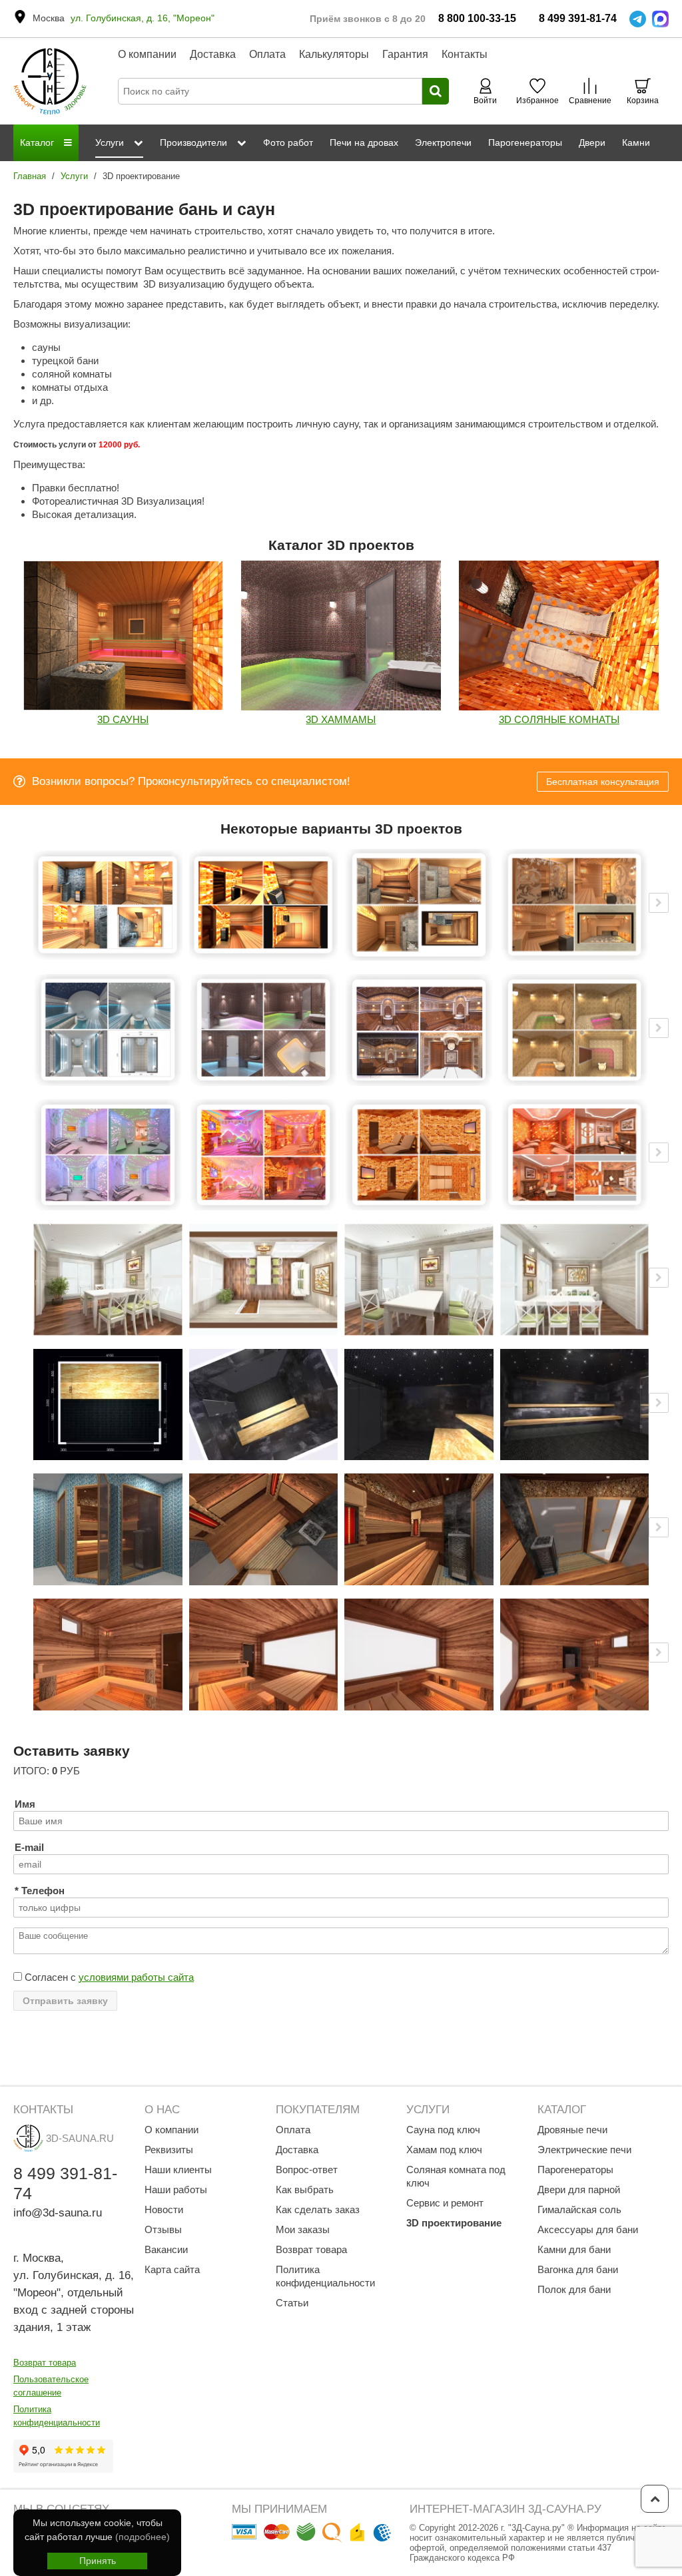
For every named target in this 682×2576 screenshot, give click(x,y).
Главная (30, 176)
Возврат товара (45, 2363)
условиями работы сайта (136, 1977)
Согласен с (108, 1977)
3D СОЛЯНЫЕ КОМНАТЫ (559, 719)
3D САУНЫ (123, 719)
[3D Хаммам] (341, 636)
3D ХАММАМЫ (341, 719)
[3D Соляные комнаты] (559, 636)
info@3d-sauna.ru (58, 2213)
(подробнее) (143, 2537)
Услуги (74, 176)
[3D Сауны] (123, 636)
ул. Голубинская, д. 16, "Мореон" (143, 18)
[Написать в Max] (660, 19)
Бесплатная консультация (603, 782)
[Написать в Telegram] (638, 19)
